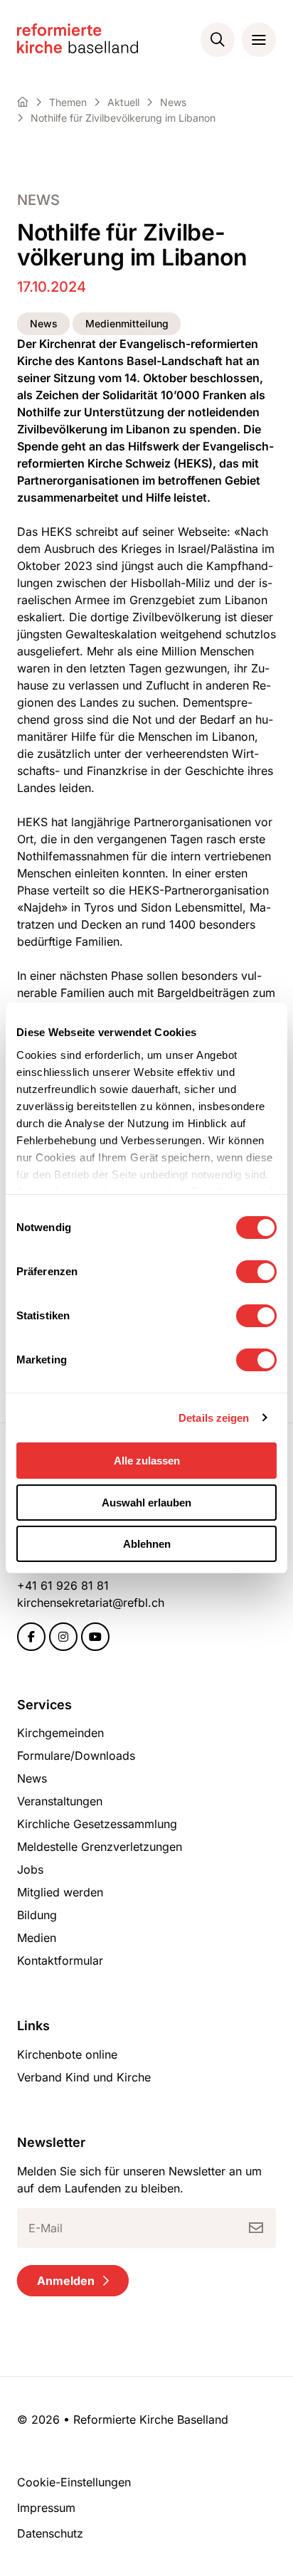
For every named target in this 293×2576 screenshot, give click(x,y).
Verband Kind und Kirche (84, 2077)
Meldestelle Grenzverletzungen (100, 1847)
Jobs (30, 1869)
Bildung (37, 1915)
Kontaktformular (60, 1960)
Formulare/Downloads (76, 1756)
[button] (218, 40)
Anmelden (66, 2281)
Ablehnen (147, 1544)
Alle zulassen (147, 1461)
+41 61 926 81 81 (63, 1585)
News (38, 200)
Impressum (46, 2508)
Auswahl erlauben (146, 1503)
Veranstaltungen (60, 1801)
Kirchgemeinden (60, 1733)
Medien (37, 1938)
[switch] (256, 1272)
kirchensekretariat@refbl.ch (91, 1603)
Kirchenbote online (67, 2054)
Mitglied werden (60, 1892)
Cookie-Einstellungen (74, 2482)
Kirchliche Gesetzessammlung (97, 1824)
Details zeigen (214, 1418)
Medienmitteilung (127, 323)
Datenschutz (50, 2533)
